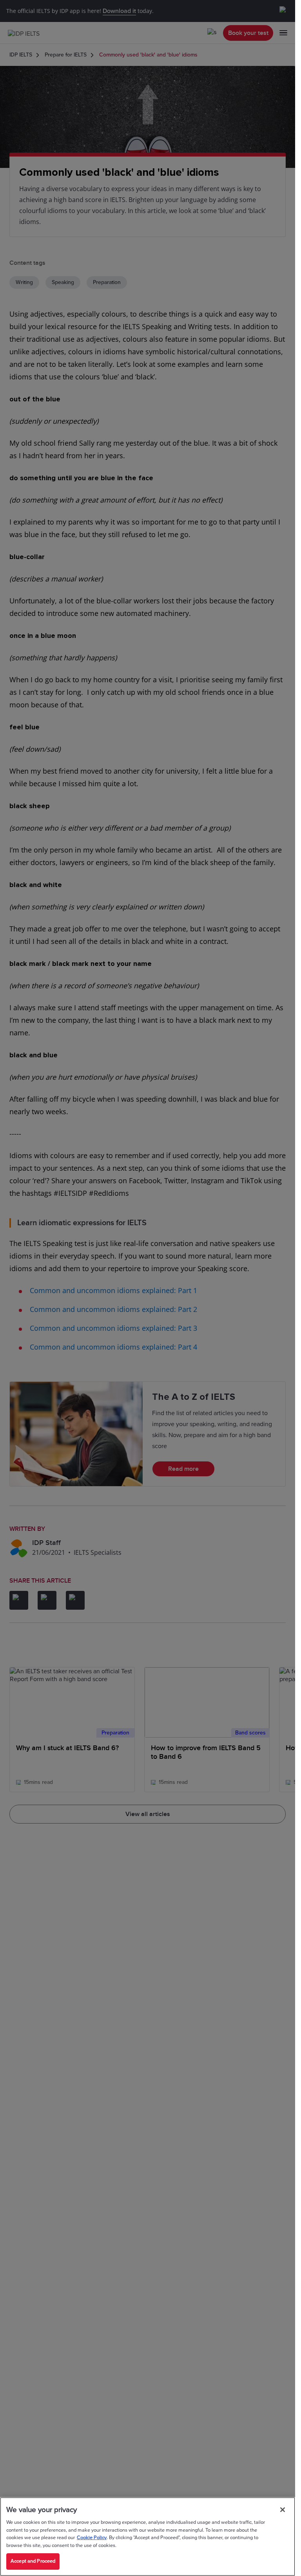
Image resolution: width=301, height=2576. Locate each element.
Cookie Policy (92, 2538)
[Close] (283, 2510)
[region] (148, 2537)
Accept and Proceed (33, 2561)
